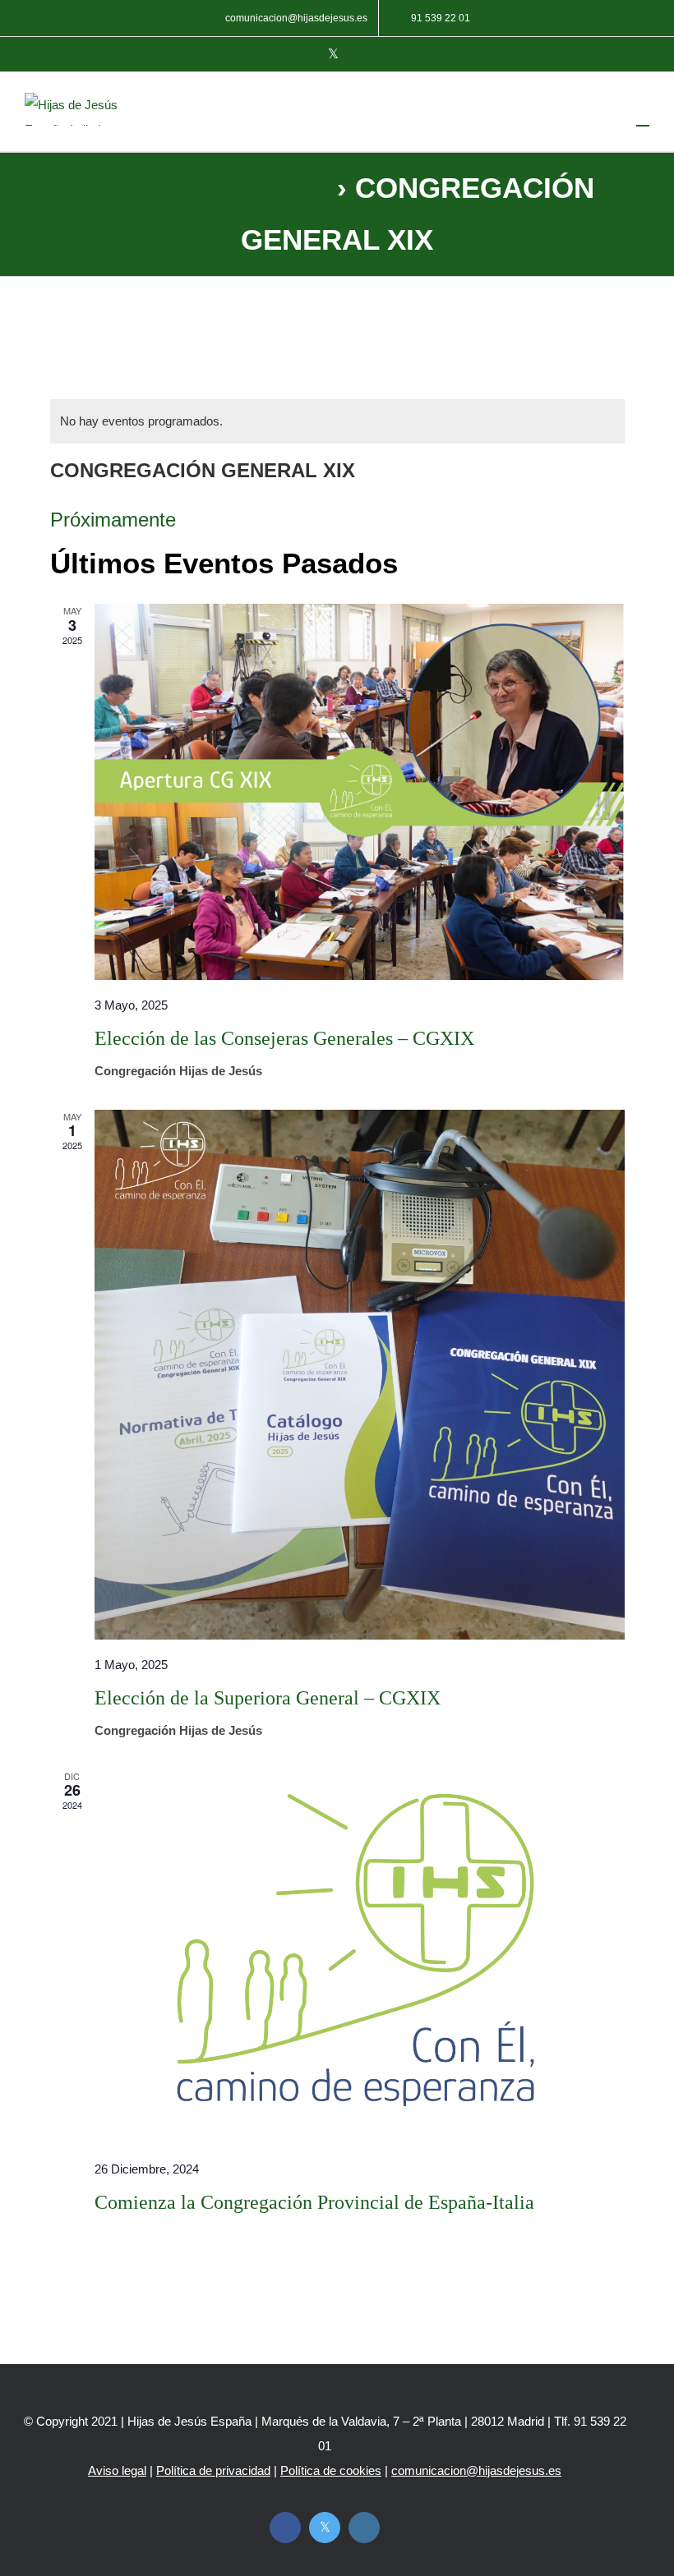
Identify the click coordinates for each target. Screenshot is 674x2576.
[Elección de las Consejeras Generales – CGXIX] (360, 792)
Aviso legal (117, 2470)
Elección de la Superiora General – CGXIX (268, 1698)
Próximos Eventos (205, 188)
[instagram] (364, 2528)
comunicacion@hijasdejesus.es (476, 2470)
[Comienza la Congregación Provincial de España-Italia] (360, 1957)
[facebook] (285, 2528)
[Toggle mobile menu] (643, 118)
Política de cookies (331, 2470)
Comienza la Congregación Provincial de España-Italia (314, 2202)
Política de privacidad (213, 2470)
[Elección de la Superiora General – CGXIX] (360, 1375)
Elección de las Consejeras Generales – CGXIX (284, 1038)
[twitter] (325, 2528)
